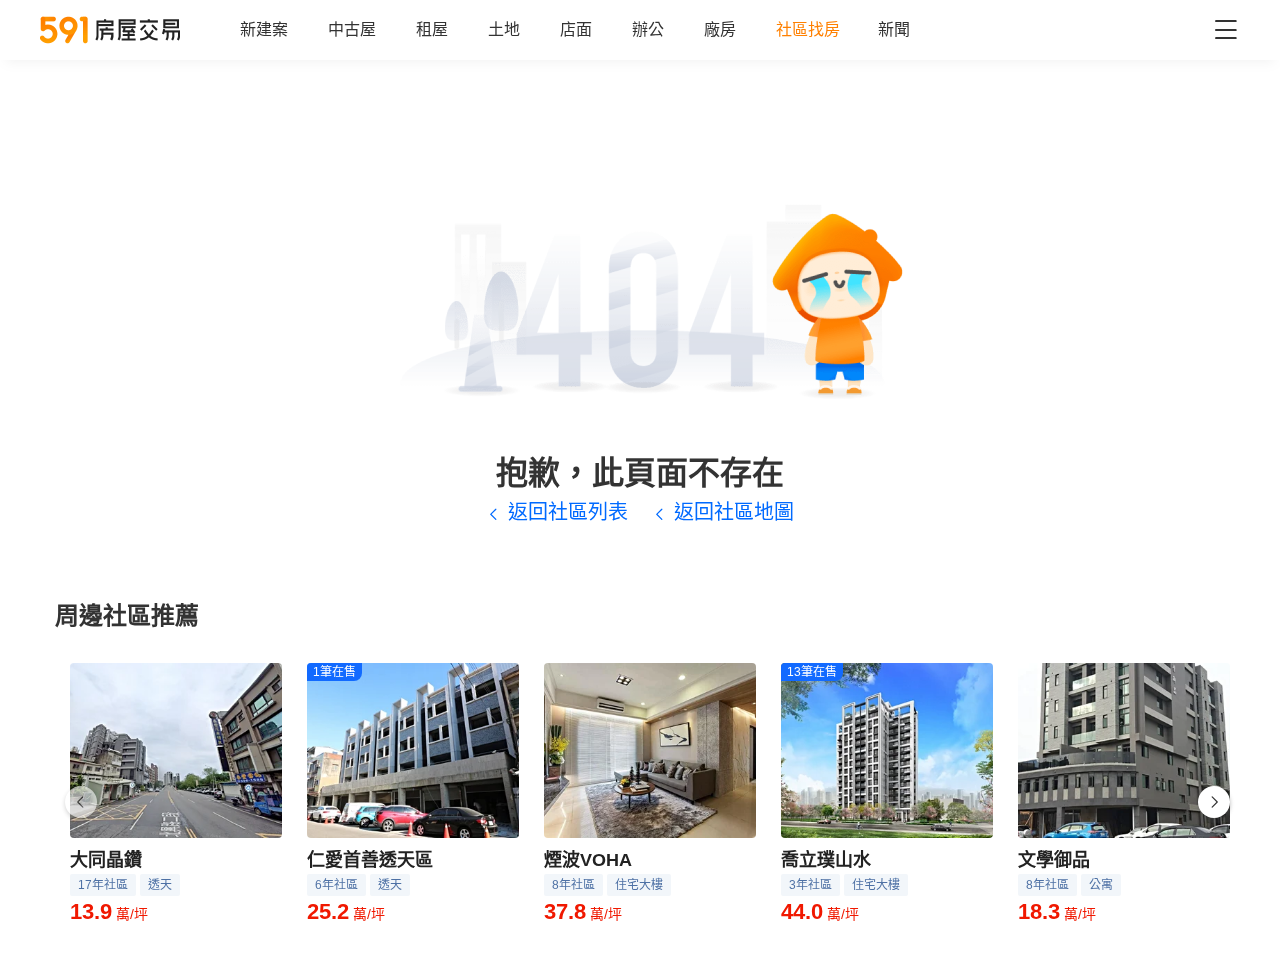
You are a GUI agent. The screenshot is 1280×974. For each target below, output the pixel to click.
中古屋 (352, 29)
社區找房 (808, 29)
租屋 (432, 29)
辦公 (648, 29)
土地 (504, 29)
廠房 (720, 29)
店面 (576, 29)
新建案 (264, 29)
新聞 (894, 29)
